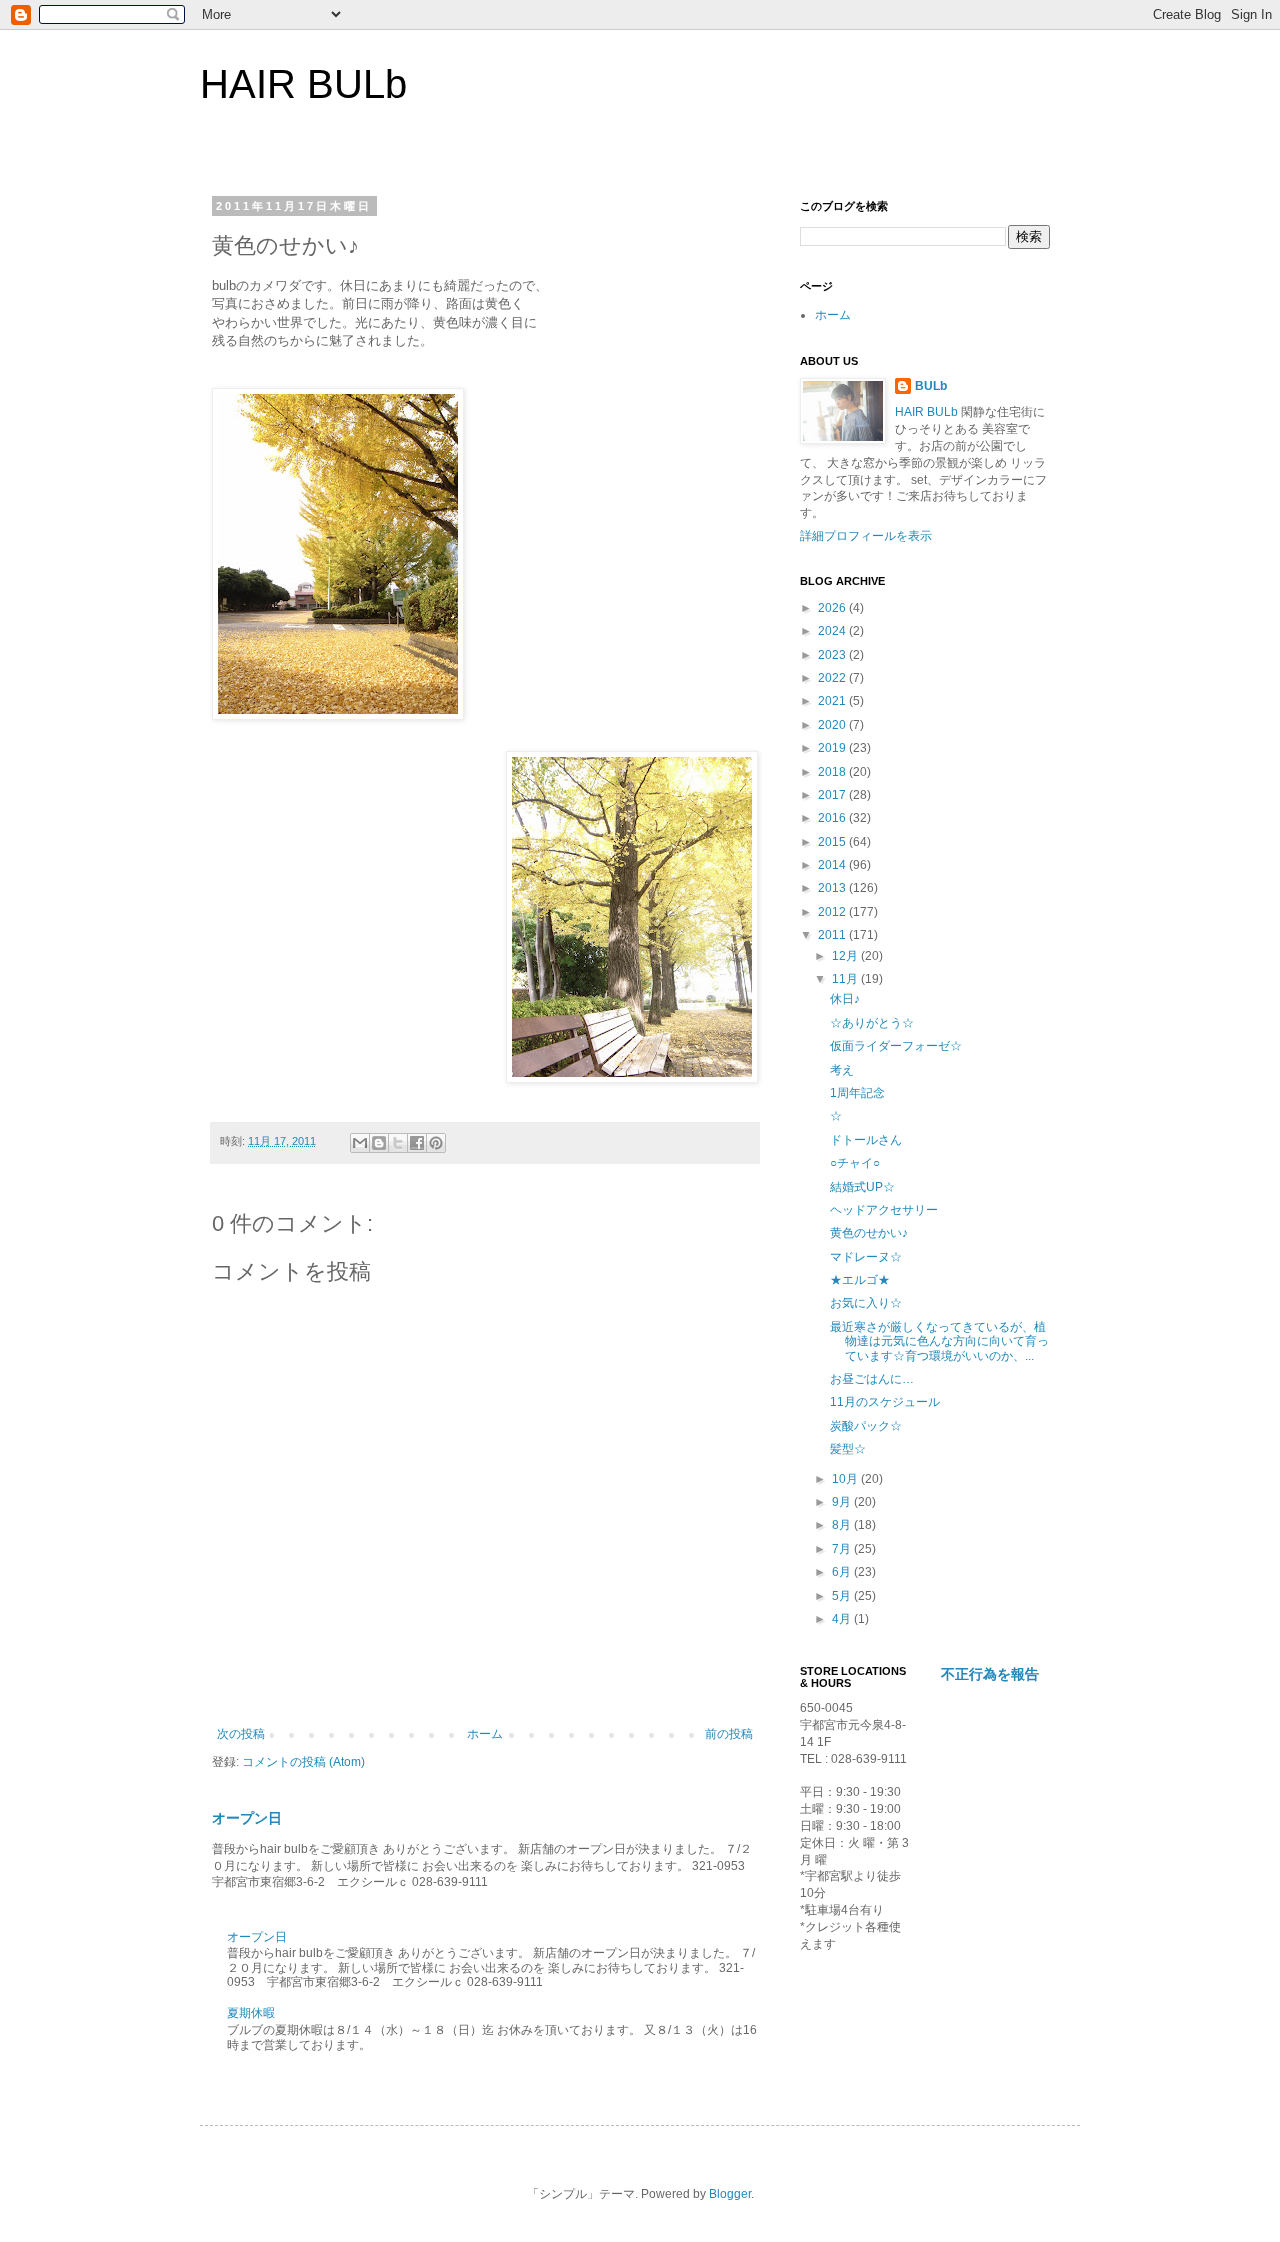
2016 (833, 818)
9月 (843, 1502)
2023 (833, 655)
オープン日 (247, 1818)
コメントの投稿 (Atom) (303, 1762)
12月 (846, 956)
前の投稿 (729, 1734)
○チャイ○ (855, 1163)
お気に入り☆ (866, 1303)
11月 (846, 979)
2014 (833, 865)
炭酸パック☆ (866, 1426)
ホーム (485, 1734)
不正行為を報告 (990, 1674)
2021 (833, 701)
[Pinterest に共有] (436, 1143)
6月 (843, 1572)
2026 (833, 608)
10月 (846, 1479)
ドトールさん (866, 1140)
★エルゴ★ (860, 1280)
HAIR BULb (303, 84)
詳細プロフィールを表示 (866, 536)
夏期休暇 (251, 2013)
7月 (843, 1549)
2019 (833, 748)
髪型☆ (848, 1449)
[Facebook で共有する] (417, 1143)
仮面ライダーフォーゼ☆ (896, 1046)
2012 (833, 912)
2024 (833, 631)
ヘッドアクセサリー (884, 1210)
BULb (931, 386)
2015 (833, 842)
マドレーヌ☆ (866, 1257)
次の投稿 (241, 1734)
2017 (833, 795)
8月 (843, 1525)
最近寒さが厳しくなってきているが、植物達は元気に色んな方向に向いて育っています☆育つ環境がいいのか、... (939, 1341)
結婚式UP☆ (862, 1187)
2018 (833, 772)
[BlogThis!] (379, 1143)
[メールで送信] (360, 1143)
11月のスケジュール (885, 1402)
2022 (833, 678)
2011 (833, 935)
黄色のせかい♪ (869, 1233)
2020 (833, 725)
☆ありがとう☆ (872, 1023)
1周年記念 (857, 1093)
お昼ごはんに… (872, 1379)
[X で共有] (398, 1143)
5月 (843, 1596)
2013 (833, 888)
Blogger (730, 2194)
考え (842, 1070)
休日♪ (845, 999)
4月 (843, 1619)
